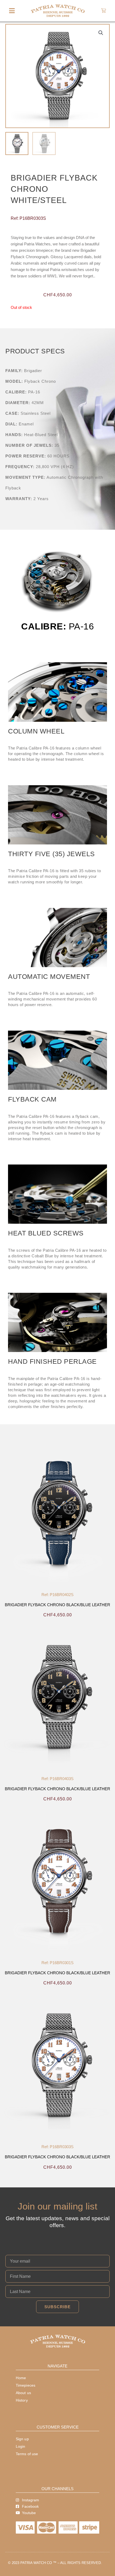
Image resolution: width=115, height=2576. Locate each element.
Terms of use (27, 2454)
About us (23, 2393)
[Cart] (103, 11)
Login (21, 2446)
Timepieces (26, 2385)
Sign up (22, 2439)
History (22, 2400)
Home (21, 2378)
